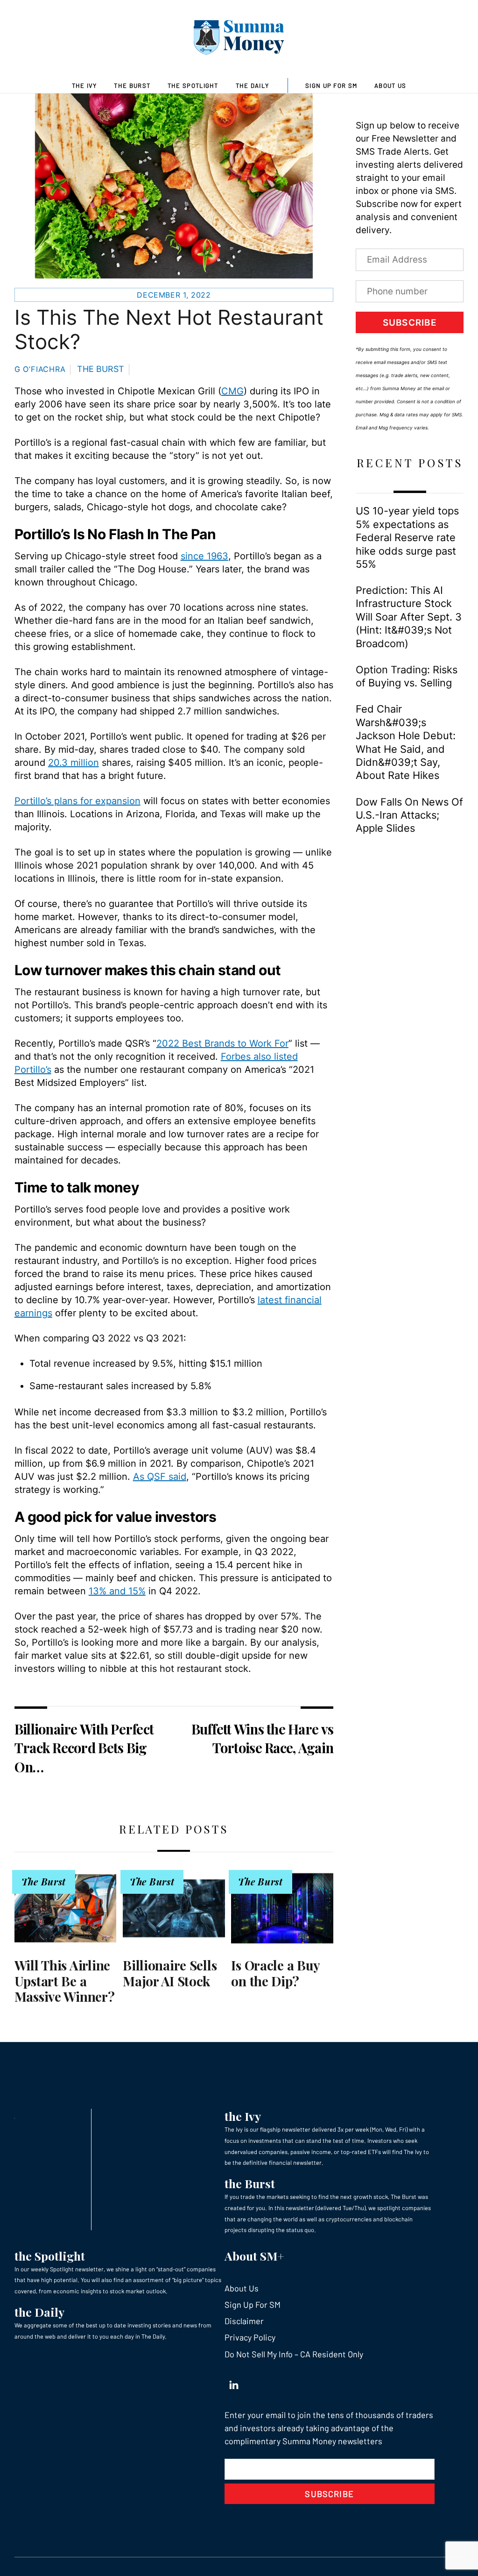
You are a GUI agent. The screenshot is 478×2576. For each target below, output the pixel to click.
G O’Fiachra (40, 369)
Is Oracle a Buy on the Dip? (275, 1973)
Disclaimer (244, 2321)
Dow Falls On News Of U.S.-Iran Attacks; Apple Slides (409, 815)
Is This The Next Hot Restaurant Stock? (169, 330)
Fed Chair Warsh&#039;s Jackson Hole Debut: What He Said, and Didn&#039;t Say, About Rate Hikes (406, 742)
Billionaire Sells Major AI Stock (170, 1973)
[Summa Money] (239, 39)
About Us (390, 86)
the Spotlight (50, 2256)
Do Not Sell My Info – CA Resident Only (294, 2354)
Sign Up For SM (331, 86)
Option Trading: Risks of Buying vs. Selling (407, 676)
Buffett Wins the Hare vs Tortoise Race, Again (262, 1738)
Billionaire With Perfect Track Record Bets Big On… (84, 1748)
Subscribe (410, 323)
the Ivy (243, 2116)
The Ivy (84, 86)
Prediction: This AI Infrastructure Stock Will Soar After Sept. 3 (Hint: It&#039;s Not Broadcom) (409, 617)
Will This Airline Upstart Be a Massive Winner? (65, 1981)
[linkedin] (234, 2383)
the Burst (250, 2183)
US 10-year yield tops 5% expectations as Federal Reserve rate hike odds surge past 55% (407, 537)
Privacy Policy (250, 2337)
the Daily (39, 2312)
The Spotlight (193, 86)
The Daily (253, 86)
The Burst (132, 86)
